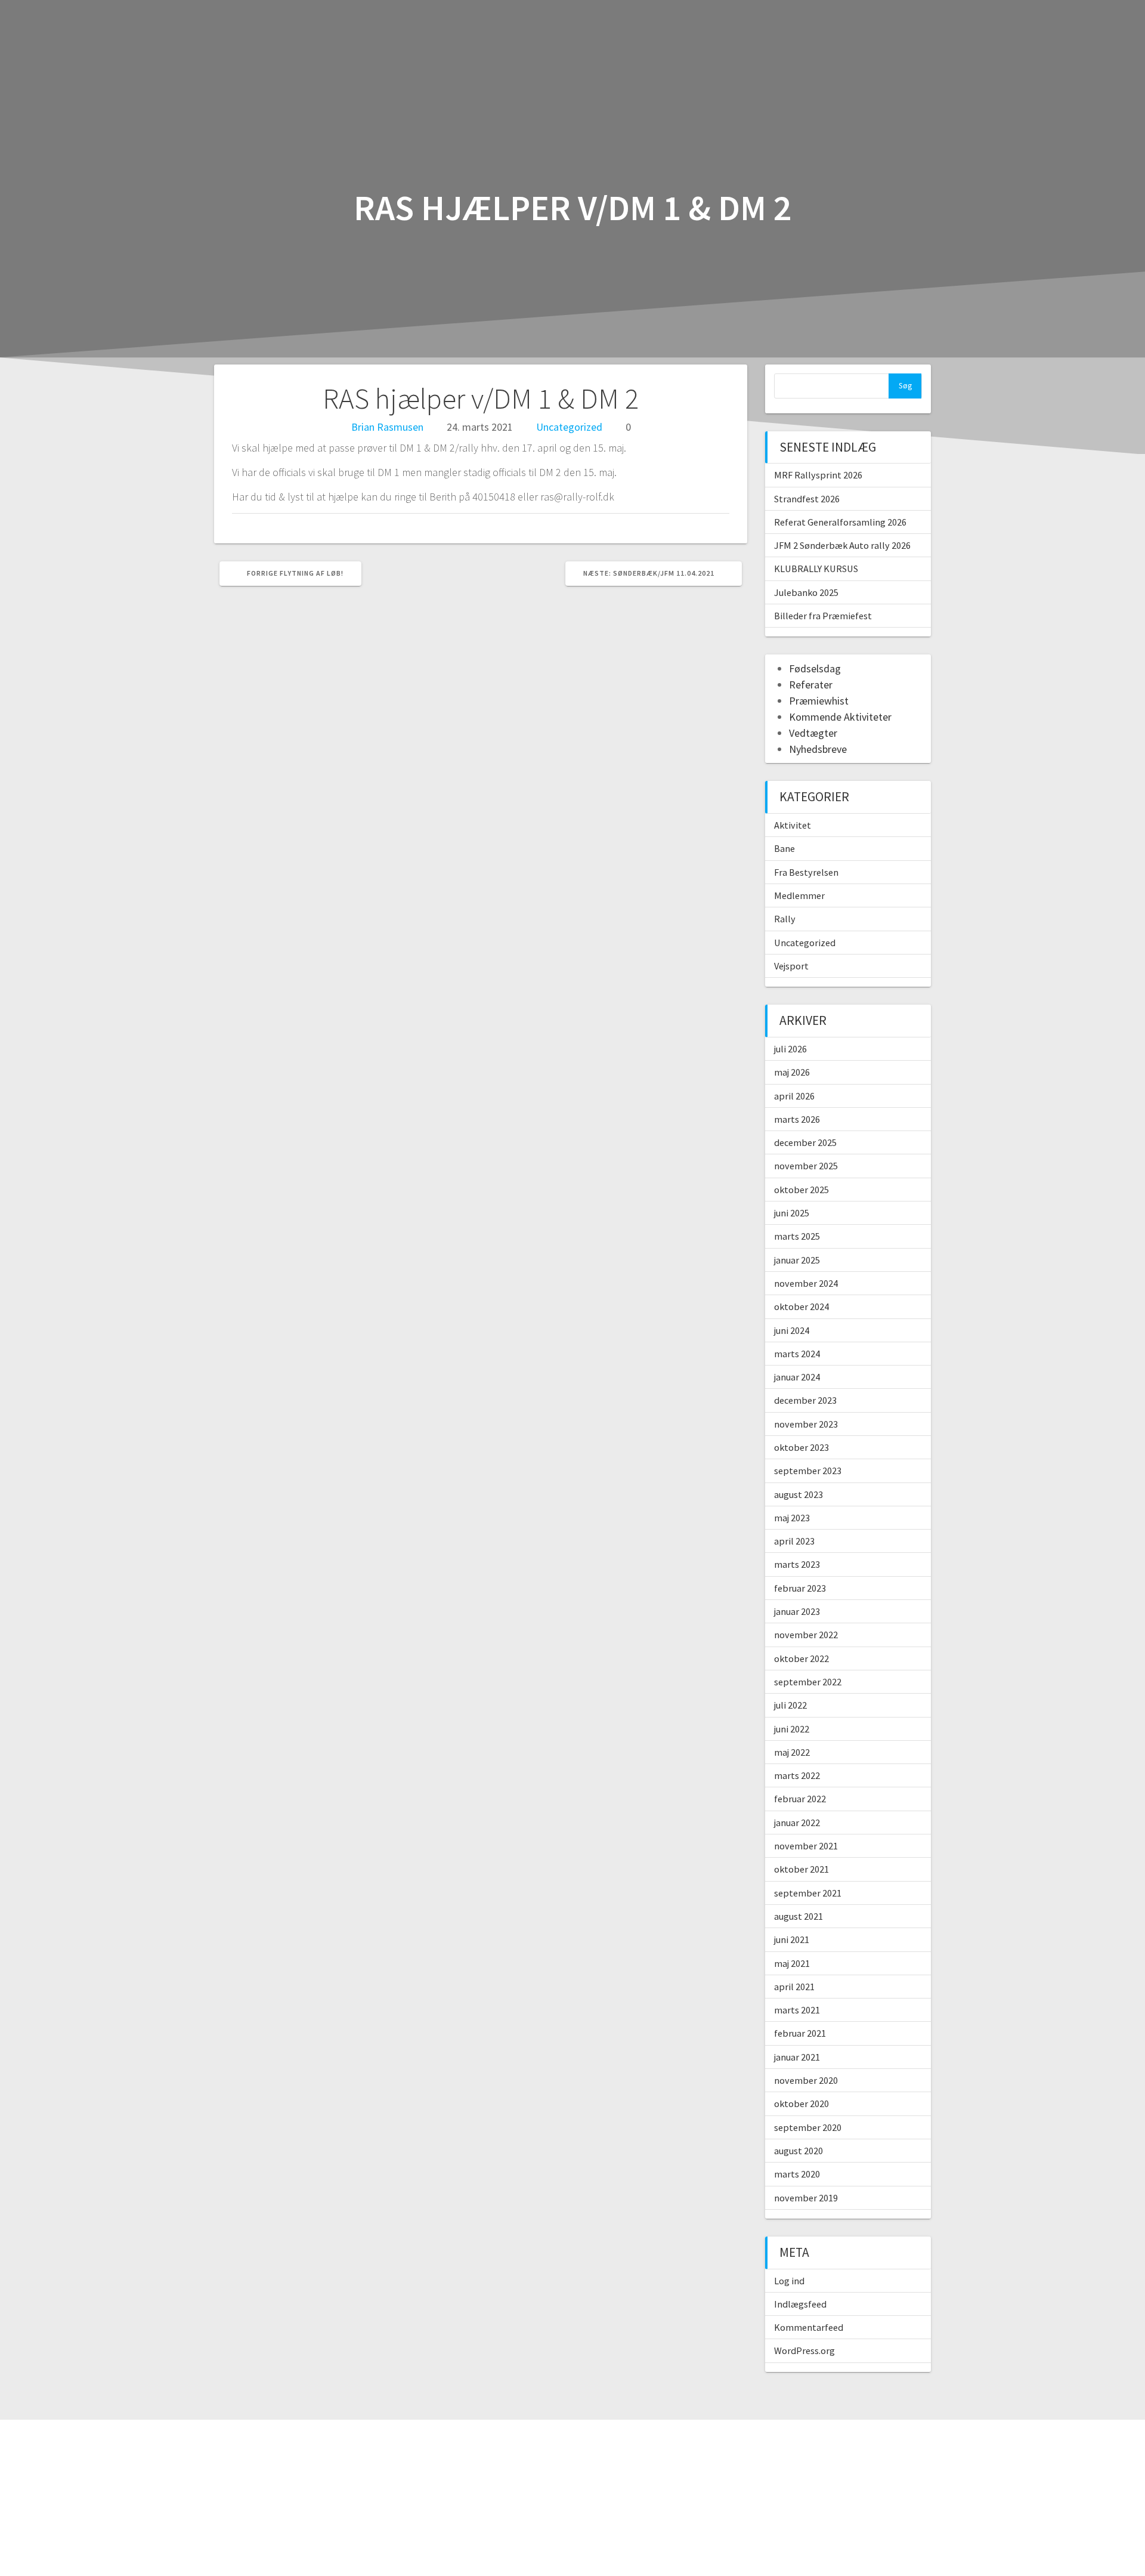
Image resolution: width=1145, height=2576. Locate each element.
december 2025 (805, 1142)
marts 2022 (797, 1775)
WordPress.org (804, 2350)
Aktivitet (793, 825)
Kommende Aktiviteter (840, 717)
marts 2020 (797, 2174)
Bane (785, 848)
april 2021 (794, 1987)
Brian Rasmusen (387, 427)
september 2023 (808, 1471)
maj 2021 (792, 1963)
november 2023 (806, 1424)
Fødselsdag (815, 668)
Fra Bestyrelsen (806, 872)
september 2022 (808, 1682)
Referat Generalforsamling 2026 (840, 522)
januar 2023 (797, 1611)
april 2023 (794, 1541)
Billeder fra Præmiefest (823, 616)
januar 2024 (797, 1377)
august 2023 (799, 1494)
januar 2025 (797, 1260)
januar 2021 (797, 2057)
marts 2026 (797, 1119)
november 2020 (806, 2080)
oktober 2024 (801, 1306)
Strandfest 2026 (807, 499)
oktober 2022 (801, 1658)
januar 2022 (797, 1823)
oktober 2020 (801, 2104)
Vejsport (791, 966)
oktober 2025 (801, 1190)
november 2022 (806, 1635)
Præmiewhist (819, 701)
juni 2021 (792, 1939)
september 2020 (808, 2127)
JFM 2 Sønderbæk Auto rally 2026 (842, 545)
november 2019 (806, 2198)
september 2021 (808, 1893)
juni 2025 (792, 1213)
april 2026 (794, 1096)
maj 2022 (792, 1752)
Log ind (789, 2281)
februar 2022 (800, 1799)
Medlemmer (799, 895)
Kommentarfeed (809, 2327)
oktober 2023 (801, 1447)
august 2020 (799, 2151)
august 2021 (799, 1916)
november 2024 (806, 1283)
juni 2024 (792, 1330)
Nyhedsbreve (818, 749)
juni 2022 (792, 1729)
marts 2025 (797, 1236)
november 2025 (806, 1166)
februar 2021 (800, 2033)
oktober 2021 (801, 1869)
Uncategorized (569, 427)
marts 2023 (797, 1564)
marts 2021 (797, 2010)
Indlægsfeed (800, 2304)
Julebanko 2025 (806, 592)
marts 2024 (797, 1354)
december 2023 (805, 1400)
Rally (785, 919)
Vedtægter (813, 733)
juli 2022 (790, 1705)
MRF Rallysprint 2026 (818, 475)
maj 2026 (792, 1072)
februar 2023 (800, 1588)
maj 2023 (792, 1518)
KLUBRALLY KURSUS (816, 569)
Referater (811, 685)
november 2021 (806, 1846)
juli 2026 (790, 1049)
